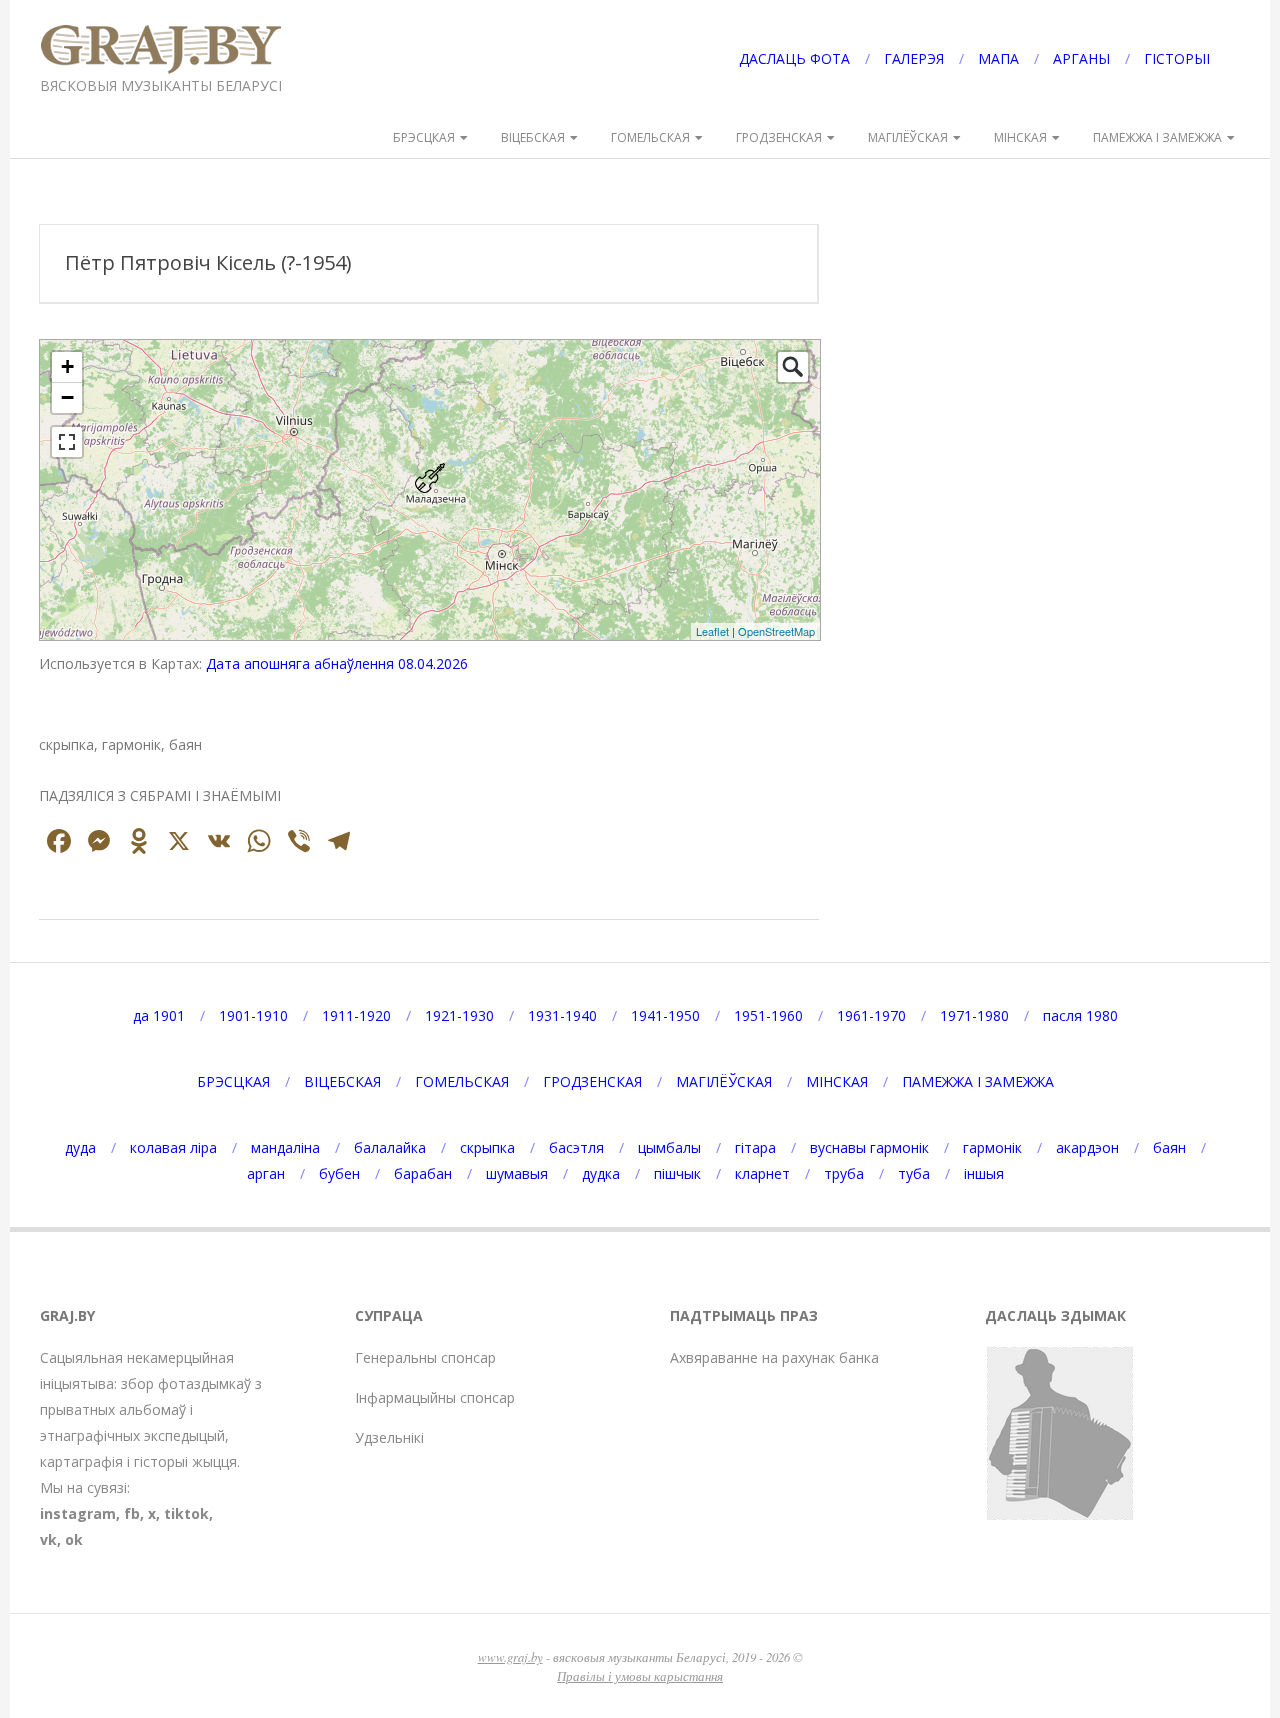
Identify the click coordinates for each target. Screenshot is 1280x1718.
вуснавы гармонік (869, 1147)
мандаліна (285, 1147)
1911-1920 (356, 1015)
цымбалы (669, 1147)
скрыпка (487, 1147)
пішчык (677, 1173)
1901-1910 (253, 1015)
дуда (80, 1147)
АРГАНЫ (1081, 58)
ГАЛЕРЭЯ (914, 58)
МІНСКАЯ (1020, 137)
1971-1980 (974, 1015)
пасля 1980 (1080, 1015)
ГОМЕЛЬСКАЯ (650, 137)
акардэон (1087, 1147)
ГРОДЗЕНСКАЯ (779, 137)
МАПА (998, 58)
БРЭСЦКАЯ (424, 137)
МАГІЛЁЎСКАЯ (908, 137)
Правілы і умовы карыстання (640, 1675)
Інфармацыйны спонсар (435, 1397)
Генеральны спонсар (425, 1357)
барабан (423, 1173)
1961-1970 (871, 1015)
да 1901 (159, 1015)
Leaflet (712, 631)
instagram (78, 1513)
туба (914, 1173)
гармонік (992, 1147)
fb (132, 1513)
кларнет (762, 1173)
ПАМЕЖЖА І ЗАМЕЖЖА (1157, 137)
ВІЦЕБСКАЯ (533, 137)
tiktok (186, 1513)
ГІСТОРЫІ (1177, 58)
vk (48, 1539)
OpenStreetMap (776, 631)
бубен (339, 1173)
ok (74, 1539)
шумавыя (517, 1173)
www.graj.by (510, 1656)
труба (844, 1173)
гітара (755, 1147)
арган (266, 1173)
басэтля (576, 1147)
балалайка (390, 1147)
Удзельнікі (389, 1437)
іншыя (984, 1173)
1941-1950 (665, 1015)
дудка (601, 1173)
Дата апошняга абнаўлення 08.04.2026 (337, 663)
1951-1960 (768, 1015)
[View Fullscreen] (67, 442)
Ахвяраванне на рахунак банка (774, 1357)
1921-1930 (459, 1015)
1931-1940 (562, 1015)
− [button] (67, 397)
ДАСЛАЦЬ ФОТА (794, 58)
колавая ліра (173, 1147)
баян (1169, 1147)
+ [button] (67, 366)
